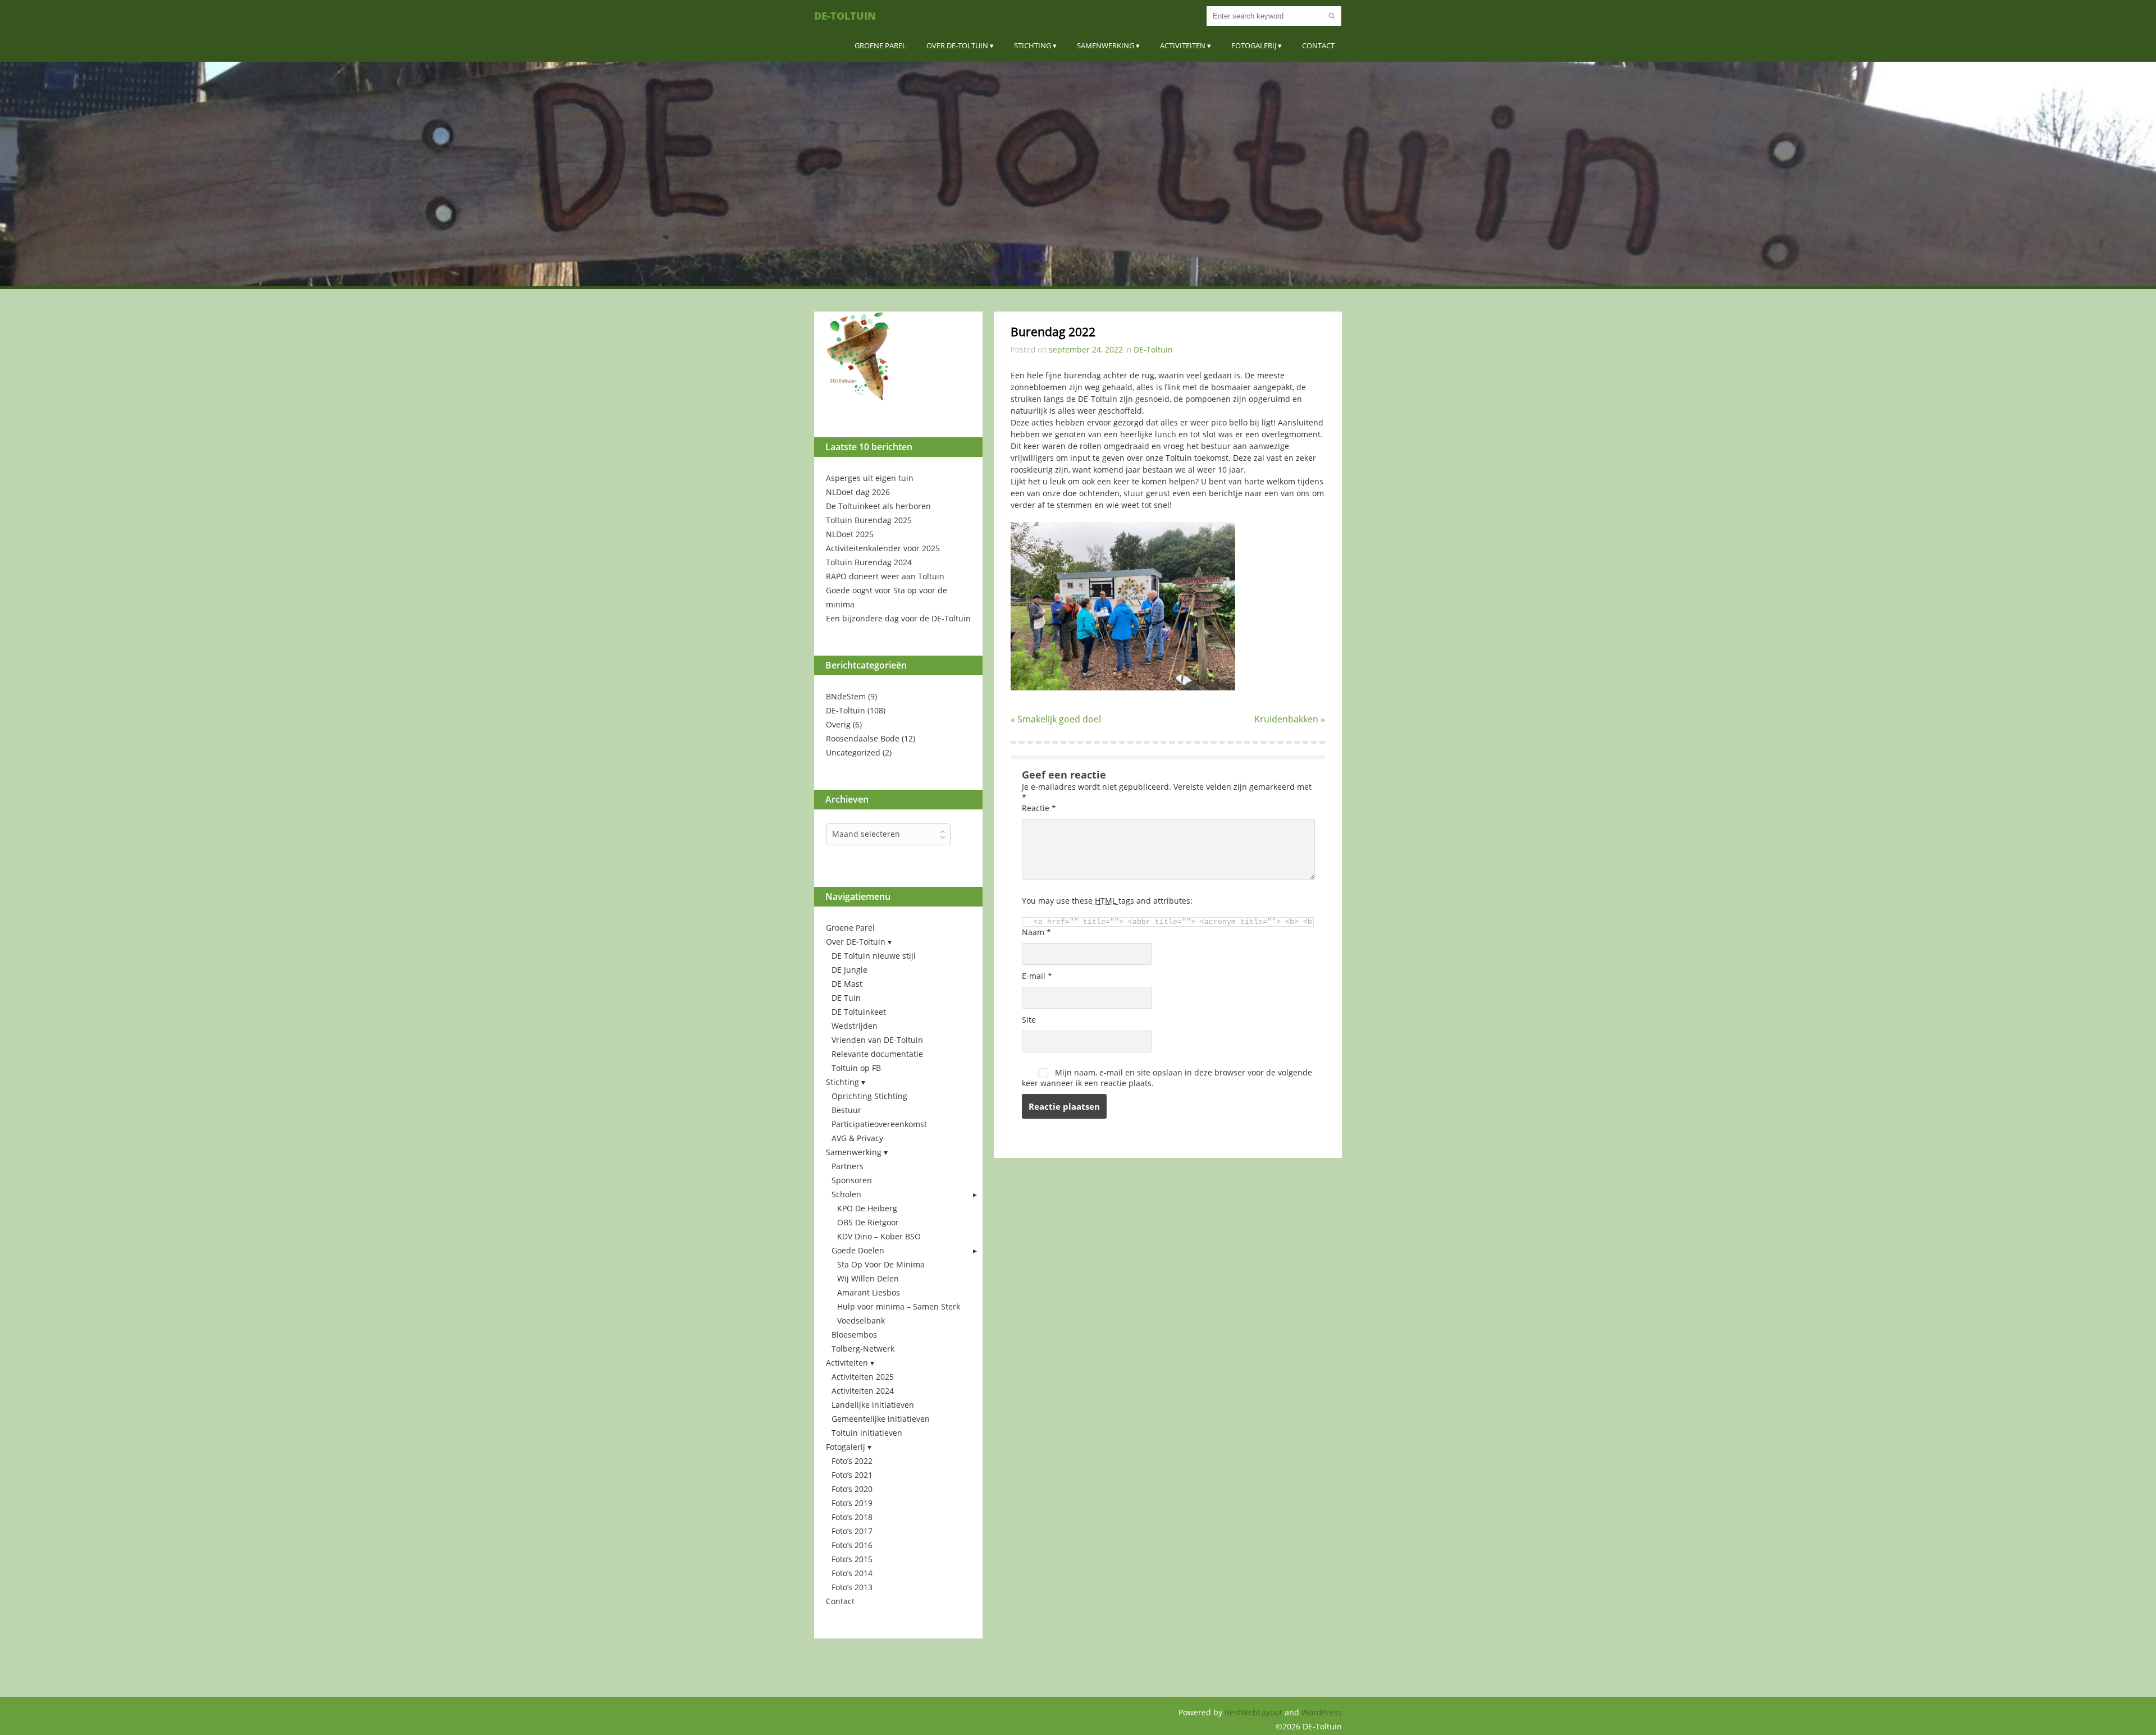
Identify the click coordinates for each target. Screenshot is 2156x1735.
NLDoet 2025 (850, 534)
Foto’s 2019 (852, 1503)
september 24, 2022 (1086, 349)
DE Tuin (846, 998)
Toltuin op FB (856, 1068)
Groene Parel (880, 45)
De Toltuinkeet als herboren (878, 506)
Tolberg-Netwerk (863, 1349)
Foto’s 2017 (852, 1531)
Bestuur (846, 1110)
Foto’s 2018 (852, 1517)
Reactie (1039, 808)
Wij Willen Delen (868, 1278)
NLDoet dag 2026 (858, 492)
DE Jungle (849, 970)
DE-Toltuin (845, 16)
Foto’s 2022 (852, 1461)
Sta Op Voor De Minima (881, 1264)
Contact (1318, 45)
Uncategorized (853, 752)
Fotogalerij (1254, 45)
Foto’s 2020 (852, 1489)
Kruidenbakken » (1290, 719)
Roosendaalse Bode (863, 738)
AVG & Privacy (857, 1138)
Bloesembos (854, 1335)
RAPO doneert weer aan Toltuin (885, 576)
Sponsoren (852, 1180)
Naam (1036, 932)
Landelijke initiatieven (873, 1405)
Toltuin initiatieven (867, 1433)
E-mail (1037, 976)
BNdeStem (846, 696)
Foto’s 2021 (852, 1475)
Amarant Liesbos (869, 1292)
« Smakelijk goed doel (1056, 719)
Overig (838, 724)
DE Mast (847, 984)
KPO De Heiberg (867, 1208)
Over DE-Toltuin (957, 45)
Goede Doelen (858, 1250)
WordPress (1322, 1712)
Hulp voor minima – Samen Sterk (899, 1306)
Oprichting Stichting (869, 1096)
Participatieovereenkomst (879, 1124)
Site (1029, 1020)
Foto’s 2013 (852, 1587)
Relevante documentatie (877, 1054)
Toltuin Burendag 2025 (869, 520)
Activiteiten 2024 (863, 1391)
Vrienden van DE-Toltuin (877, 1040)
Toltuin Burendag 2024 (869, 562)
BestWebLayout (1255, 1712)
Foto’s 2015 (852, 1559)
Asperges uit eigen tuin (870, 478)
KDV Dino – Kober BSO (879, 1236)
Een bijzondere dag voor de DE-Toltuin (898, 618)
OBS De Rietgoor (868, 1222)
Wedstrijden (855, 1026)
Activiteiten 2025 (863, 1377)
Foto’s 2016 (852, 1545)
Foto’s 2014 (852, 1573)
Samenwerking (1106, 45)
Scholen (846, 1194)
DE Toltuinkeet (859, 1012)
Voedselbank (861, 1320)
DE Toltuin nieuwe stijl (874, 956)
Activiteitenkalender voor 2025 (883, 548)
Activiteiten (1183, 45)
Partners (848, 1166)
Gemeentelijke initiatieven (881, 1419)
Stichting (1033, 45)
